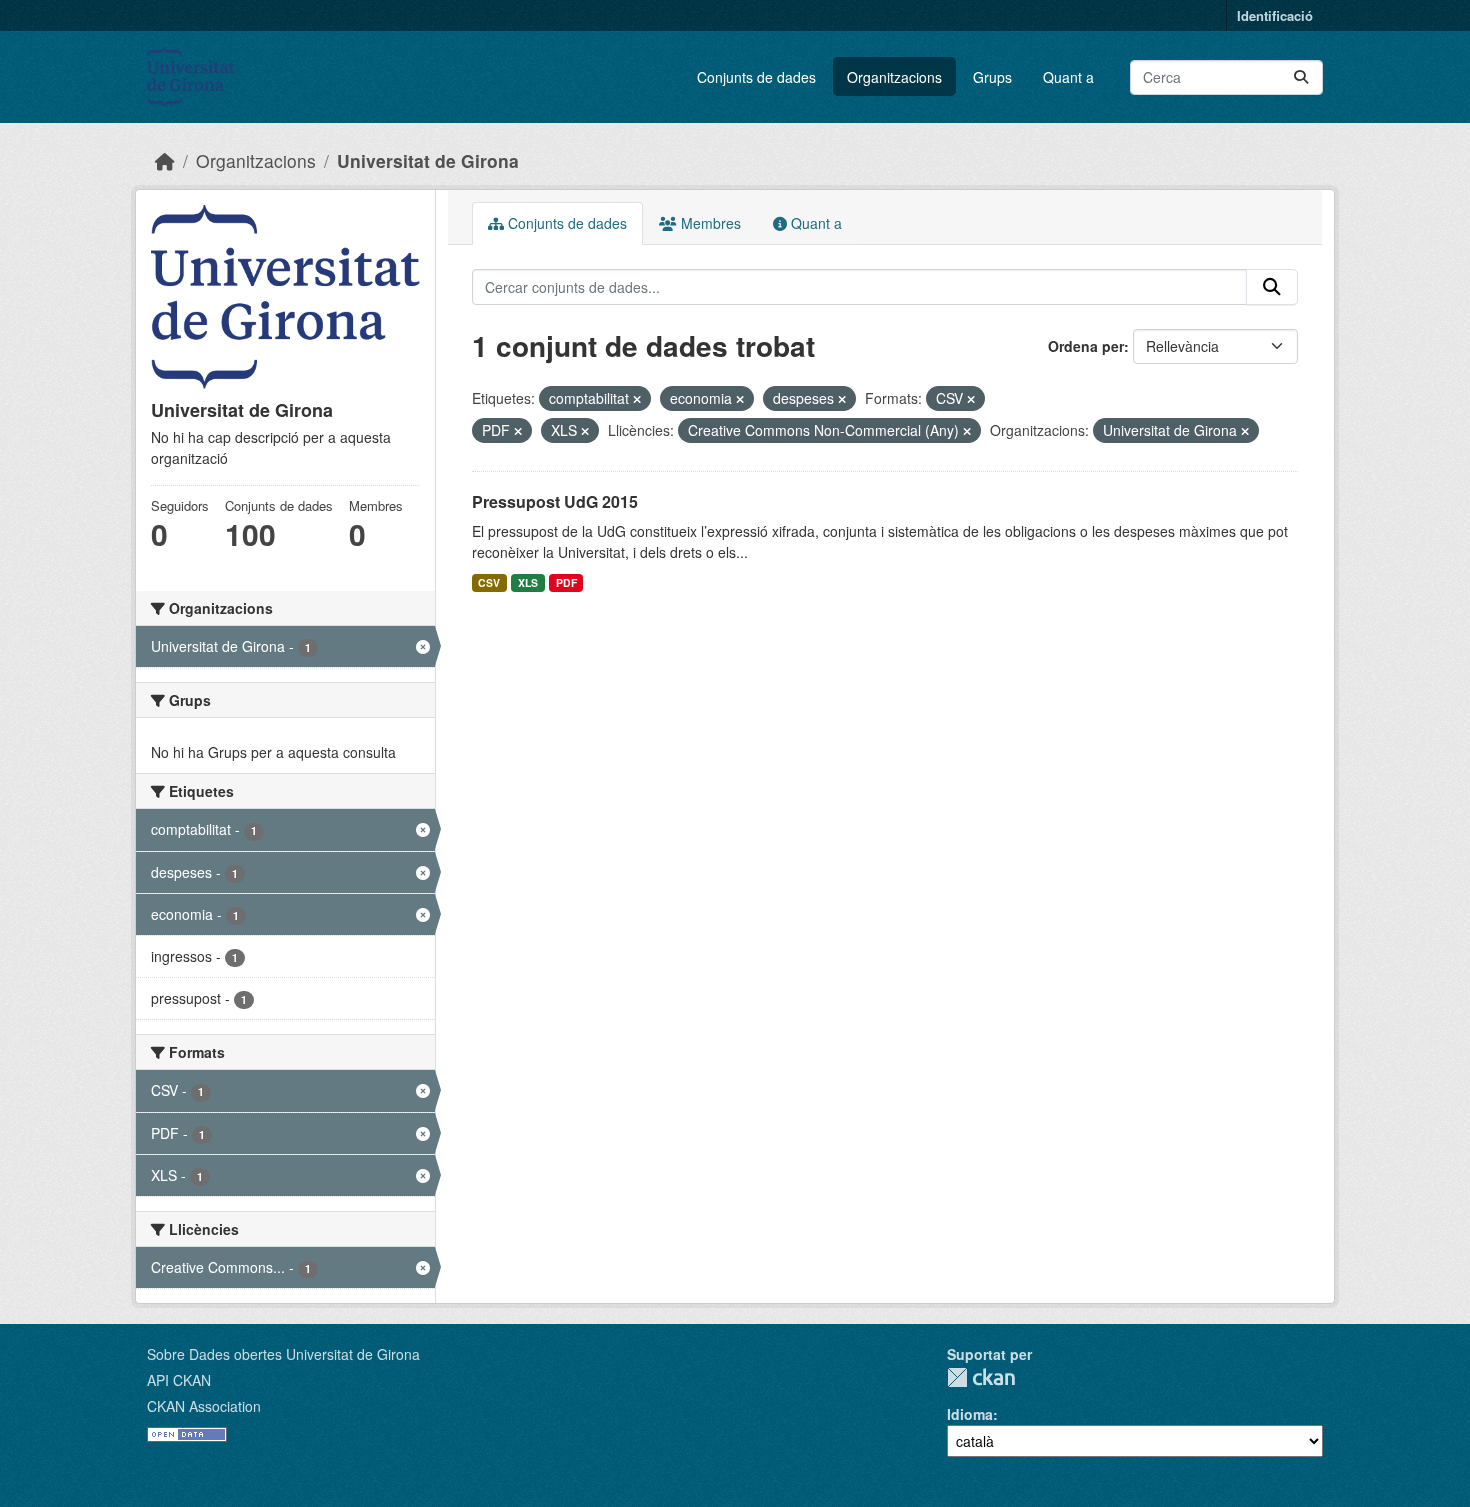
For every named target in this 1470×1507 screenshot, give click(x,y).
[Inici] (165, 160)
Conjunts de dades (756, 77)
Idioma (970, 1414)
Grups (992, 77)
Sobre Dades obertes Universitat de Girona (283, 1354)
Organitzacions (894, 77)
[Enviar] (1301, 77)
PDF (566, 582)
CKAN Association (204, 1406)
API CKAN (179, 1380)
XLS (528, 582)
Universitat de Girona (428, 160)
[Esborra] (637, 399)
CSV (489, 582)
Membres (709, 223)
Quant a (1068, 77)
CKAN (981, 1377)
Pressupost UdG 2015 (555, 501)
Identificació (1275, 15)
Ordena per (1086, 346)
